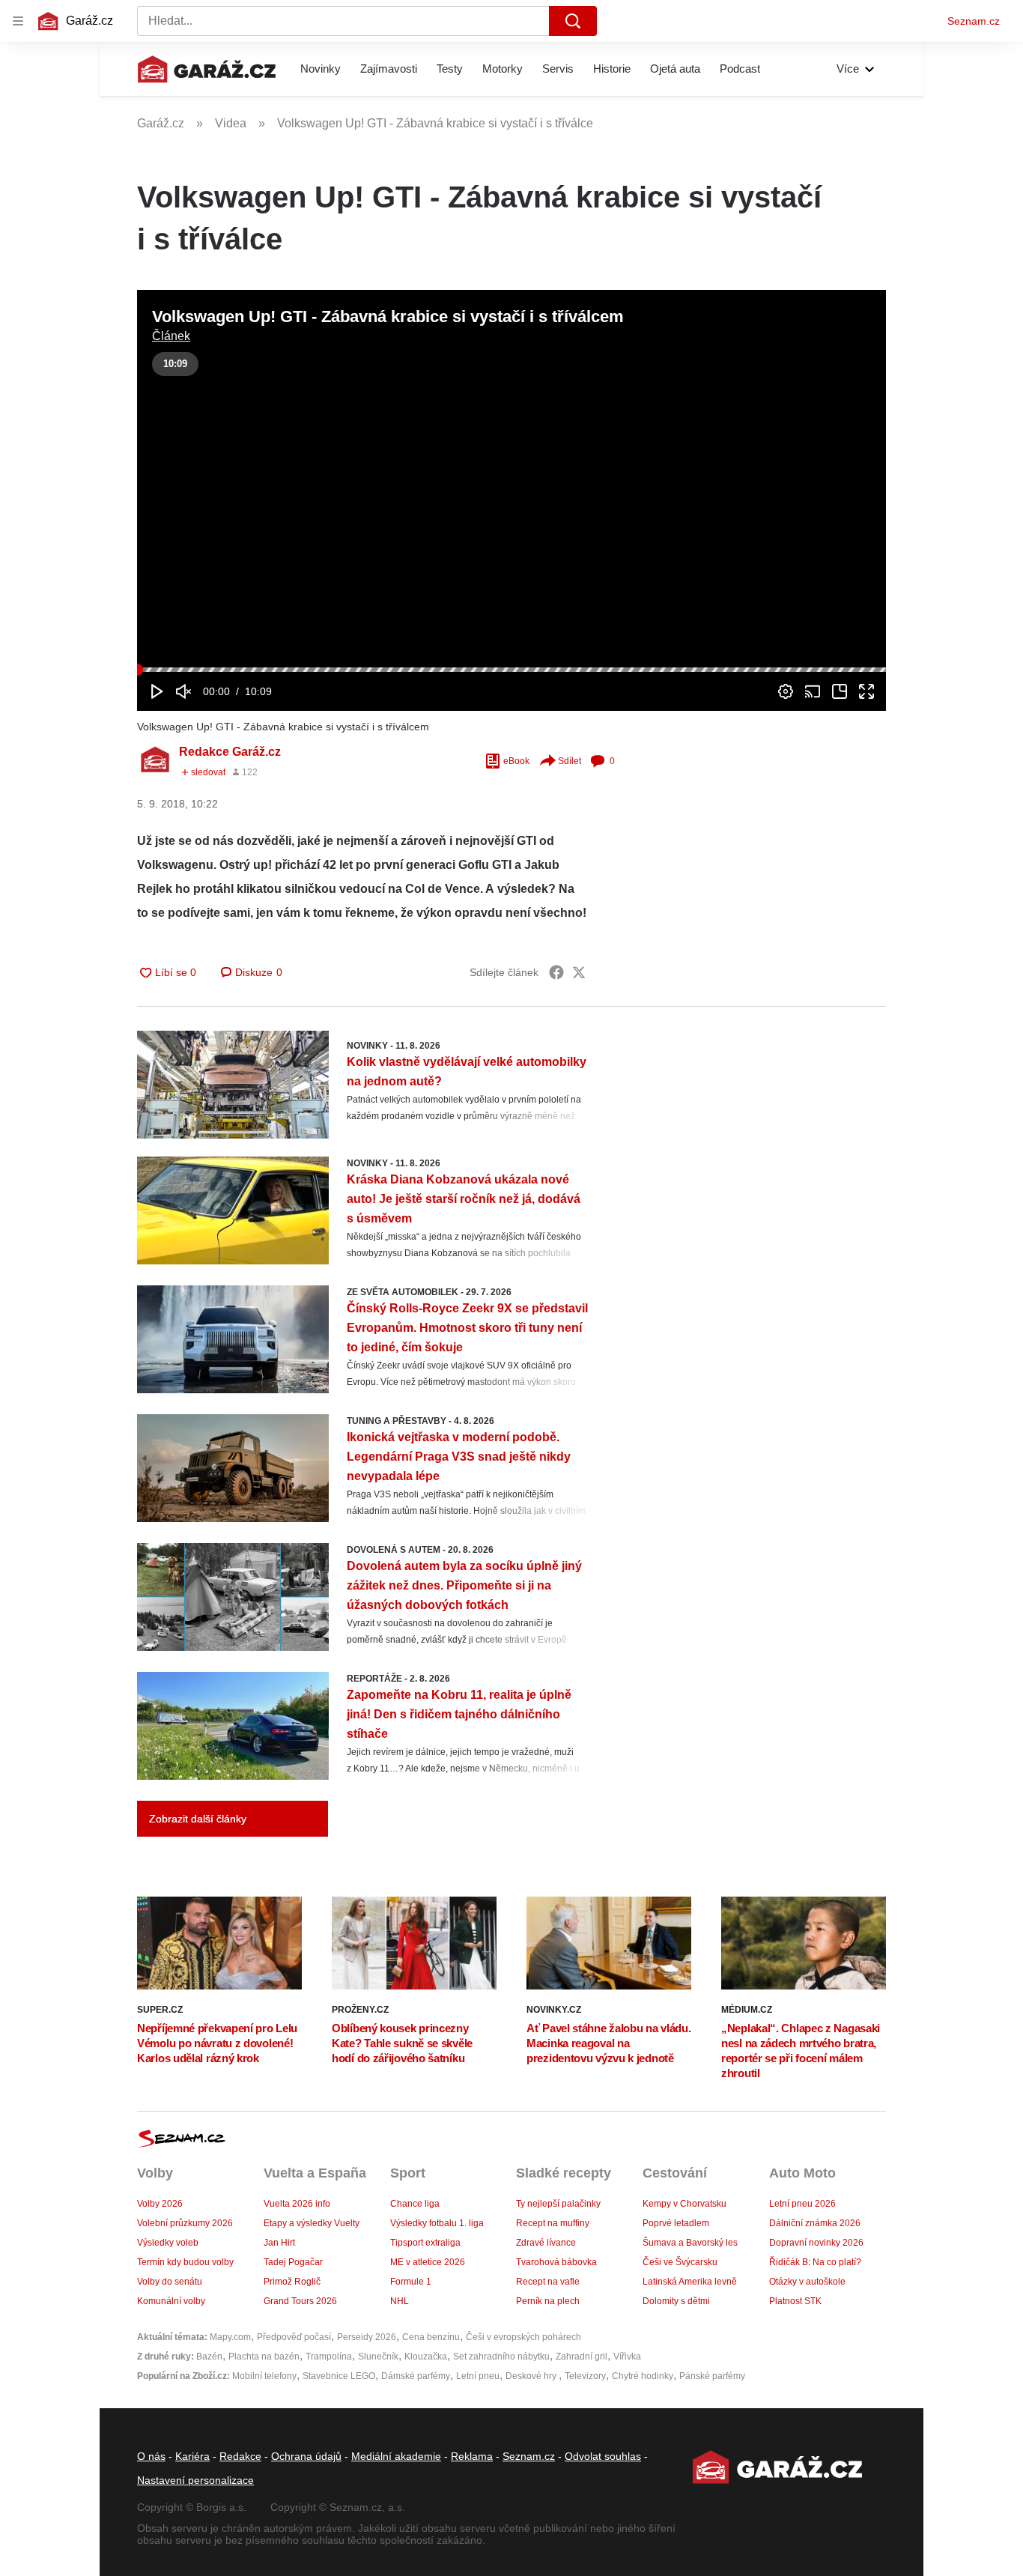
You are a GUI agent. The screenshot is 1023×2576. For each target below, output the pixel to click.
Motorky (503, 69)
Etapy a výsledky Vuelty (312, 2223)
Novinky (321, 69)
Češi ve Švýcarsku (680, 2262)
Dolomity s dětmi (676, 2301)
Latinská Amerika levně (690, 2282)
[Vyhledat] (573, 21)
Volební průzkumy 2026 (185, 2223)
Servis (558, 69)
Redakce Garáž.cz (230, 752)
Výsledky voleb (168, 2243)
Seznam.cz (974, 21)
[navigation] (18, 21)
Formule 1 (411, 2282)
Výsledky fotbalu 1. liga (437, 2223)
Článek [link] (171, 336)
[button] (511, 500)
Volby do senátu (170, 2282)
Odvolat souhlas (603, 2456)
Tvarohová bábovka (556, 2262)
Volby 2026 (160, 2204)
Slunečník (378, 2357)
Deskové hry (532, 2376)
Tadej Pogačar (293, 2262)
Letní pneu (478, 2376)
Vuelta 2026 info (297, 2204)
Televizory (585, 2376)
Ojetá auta (675, 69)
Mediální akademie (396, 2456)
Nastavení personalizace (195, 2480)
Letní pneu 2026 (802, 2204)
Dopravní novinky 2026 (816, 2243)
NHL (400, 2301)
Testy (450, 69)
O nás (151, 2456)
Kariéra (192, 2456)
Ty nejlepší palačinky (558, 2204)
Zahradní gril (582, 2357)
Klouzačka (426, 2357)
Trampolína (329, 2357)
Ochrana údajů (306, 2456)
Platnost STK (795, 2301)
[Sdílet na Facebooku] (556, 972)
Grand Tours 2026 (300, 2301)
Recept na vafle (548, 2282)
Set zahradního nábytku (501, 2357)
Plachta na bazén (264, 2357)
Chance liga (415, 2204)
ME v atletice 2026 (428, 2262)
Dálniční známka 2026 (815, 2223)
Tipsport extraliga (425, 2243)
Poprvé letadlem (676, 2223)
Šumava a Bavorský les (690, 2243)
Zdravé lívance (546, 2243)
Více (848, 69)
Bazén (209, 2357)
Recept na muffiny (553, 2223)
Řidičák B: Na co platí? (815, 2262)
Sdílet (570, 761)
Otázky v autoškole (807, 2282)
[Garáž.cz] (207, 69)
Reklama (472, 2456)
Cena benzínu (431, 2337)
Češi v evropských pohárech (523, 2337)
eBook (516, 761)
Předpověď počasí (294, 2337)
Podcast (740, 69)
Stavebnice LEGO (339, 2376)
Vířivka (627, 2357)
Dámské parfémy (416, 2376)
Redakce (240, 2456)
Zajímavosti (389, 69)
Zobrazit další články (198, 1819)
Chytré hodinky (643, 2376)
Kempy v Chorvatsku (684, 2204)
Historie (612, 69)
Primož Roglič (292, 2282)
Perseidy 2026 (367, 2337)
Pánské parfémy (712, 2376)
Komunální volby (171, 2301)
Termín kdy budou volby (185, 2262)
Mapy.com (230, 2337)
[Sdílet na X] (579, 972)
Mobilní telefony (264, 2376)
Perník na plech (548, 2301)
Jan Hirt (279, 2243)
